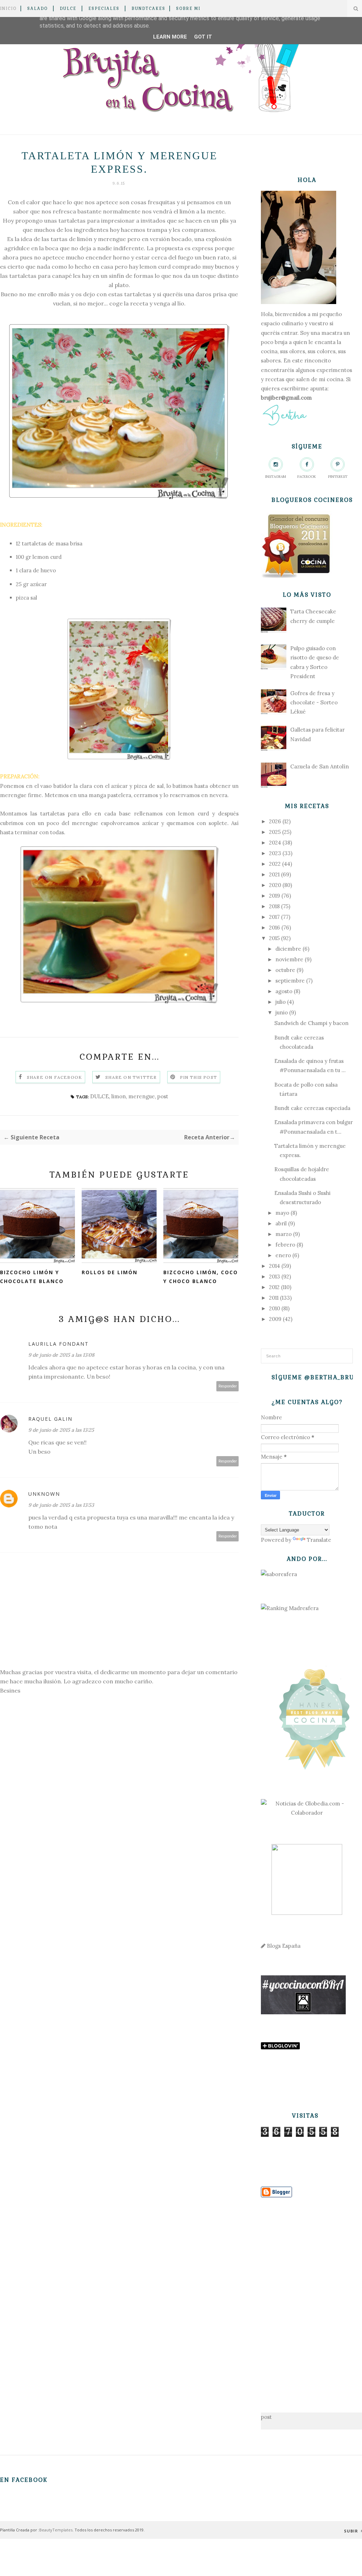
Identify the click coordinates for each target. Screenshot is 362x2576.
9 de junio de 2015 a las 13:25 (61, 1430)
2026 (275, 821)
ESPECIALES (104, 8)
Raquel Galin (50, 1419)
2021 (274, 874)
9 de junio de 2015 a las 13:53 (61, 1505)
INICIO (8, 8)
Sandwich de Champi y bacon (311, 1023)
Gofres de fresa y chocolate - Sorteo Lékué (314, 703)
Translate (319, 1540)
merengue (142, 1096)
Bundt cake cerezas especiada (312, 1108)
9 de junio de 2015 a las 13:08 (61, 1355)
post (163, 1096)
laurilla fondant (59, 1344)
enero (283, 1255)
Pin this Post (199, 1077)
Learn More (170, 37)
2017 (274, 917)
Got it (203, 37)
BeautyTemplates (56, 2530)
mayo (282, 1213)
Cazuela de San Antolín (320, 766)
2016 (275, 928)
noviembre (289, 959)
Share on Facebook (54, 1077)
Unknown (44, 1494)
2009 (275, 1319)
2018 (274, 906)
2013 (275, 1276)
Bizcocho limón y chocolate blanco (32, 1277)
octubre (285, 970)
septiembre (290, 981)
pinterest (338, 477)
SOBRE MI (188, 8)
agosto (284, 991)
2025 (275, 832)
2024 (275, 843)
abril (281, 1223)
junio (282, 1012)
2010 (275, 1308)
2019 (275, 896)
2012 (274, 1287)
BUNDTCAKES (148, 8)
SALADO (37, 8)
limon (119, 1096)
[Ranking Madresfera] (290, 1608)
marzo (284, 1234)
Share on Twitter (131, 1077)
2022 (275, 864)
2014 (275, 1266)
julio (281, 1002)
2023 (275, 853)
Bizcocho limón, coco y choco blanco (201, 1277)
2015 (274, 938)
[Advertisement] (307, 2294)
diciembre (288, 949)
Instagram (276, 477)
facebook (307, 477)
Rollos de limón (110, 1272)
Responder (228, 1386)
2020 (275, 885)
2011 (274, 1298)
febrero (285, 1245)
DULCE (68, 8)
